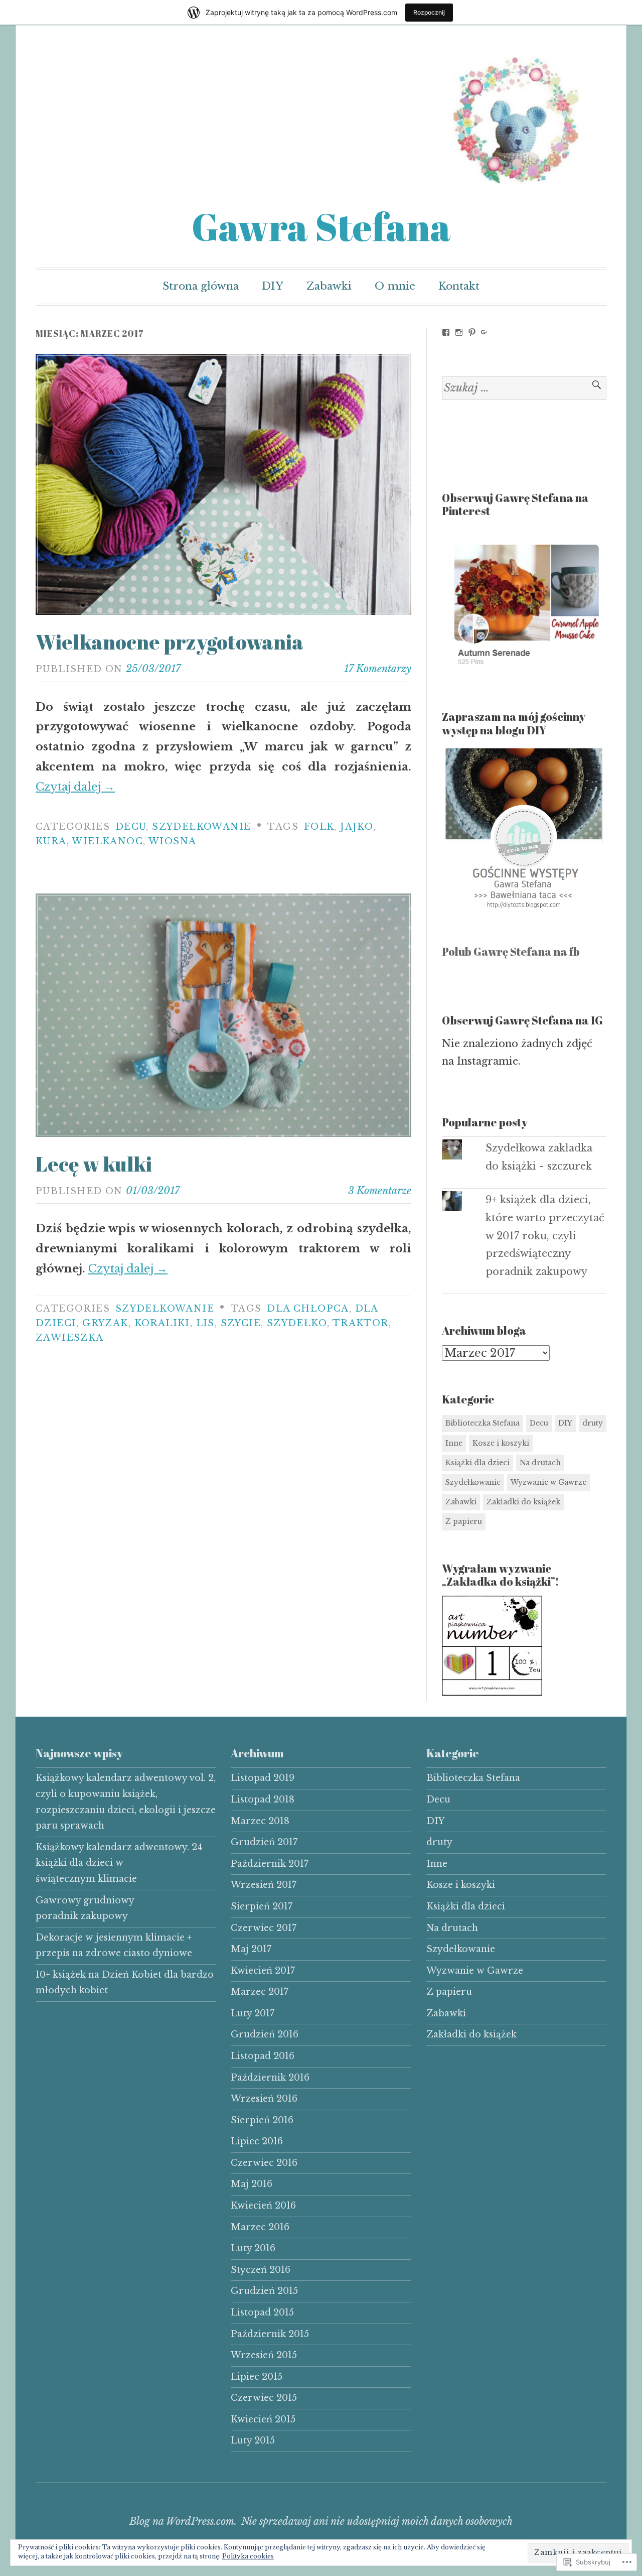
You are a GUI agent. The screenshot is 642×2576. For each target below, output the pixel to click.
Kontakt (459, 286)
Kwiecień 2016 (263, 2206)
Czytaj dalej (75, 787)
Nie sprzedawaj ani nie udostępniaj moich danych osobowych (377, 2521)
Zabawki (329, 286)
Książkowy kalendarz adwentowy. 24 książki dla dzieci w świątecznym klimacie (119, 1863)
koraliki (162, 1323)
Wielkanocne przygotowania (170, 642)
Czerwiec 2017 (264, 1928)
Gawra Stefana (321, 227)
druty (593, 1423)
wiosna (172, 841)
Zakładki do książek (523, 1502)
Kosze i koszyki (501, 1443)
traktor (361, 1323)
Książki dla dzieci (477, 1463)
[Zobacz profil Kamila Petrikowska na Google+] (485, 332)
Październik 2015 (270, 2334)
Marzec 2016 (260, 2227)
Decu (131, 827)
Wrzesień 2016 (264, 2099)
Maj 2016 (252, 2184)
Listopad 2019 (263, 1778)
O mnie (395, 286)
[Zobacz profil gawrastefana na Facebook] (446, 332)
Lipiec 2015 (257, 2377)
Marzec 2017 (260, 1992)
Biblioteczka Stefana (483, 1423)
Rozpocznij (429, 12)
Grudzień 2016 (265, 2034)
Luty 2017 (253, 2013)
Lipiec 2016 (257, 2141)
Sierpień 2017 (262, 1906)
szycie (241, 1323)
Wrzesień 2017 (264, 1885)
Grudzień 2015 (264, 2291)
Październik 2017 (270, 1864)
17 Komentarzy (378, 669)
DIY (273, 286)
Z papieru (464, 1521)
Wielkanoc (107, 841)
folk (319, 827)
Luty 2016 (253, 2248)
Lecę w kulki (94, 1164)
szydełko (297, 1323)
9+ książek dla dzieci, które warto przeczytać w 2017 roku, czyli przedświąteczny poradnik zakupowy (545, 1236)
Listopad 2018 (263, 1799)
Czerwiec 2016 (264, 2163)
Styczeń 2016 (261, 2270)
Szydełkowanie (201, 827)
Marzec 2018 (260, 1821)
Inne (454, 1443)
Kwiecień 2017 (263, 1971)
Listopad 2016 (263, 2056)
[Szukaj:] (524, 388)
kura (51, 841)
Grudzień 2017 (264, 1842)
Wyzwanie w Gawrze (548, 1482)
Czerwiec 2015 (264, 2398)
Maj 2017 (251, 1949)
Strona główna (201, 286)
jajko (357, 827)
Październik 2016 (270, 2078)
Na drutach (540, 1463)
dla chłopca (308, 1309)
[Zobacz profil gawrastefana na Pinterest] (472, 332)
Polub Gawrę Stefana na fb (511, 951)
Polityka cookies (248, 2556)
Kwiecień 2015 (263, 2419)
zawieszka (70, 1338)
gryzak (105, 1323)
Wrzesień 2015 (264, 2355)
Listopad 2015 (262, 2312)
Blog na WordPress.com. (183, 2521)
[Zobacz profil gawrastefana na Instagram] (459, 332)
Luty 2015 (253, 2440)
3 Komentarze (380, 1191)
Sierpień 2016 (262, 2120)
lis (205, 1323)
